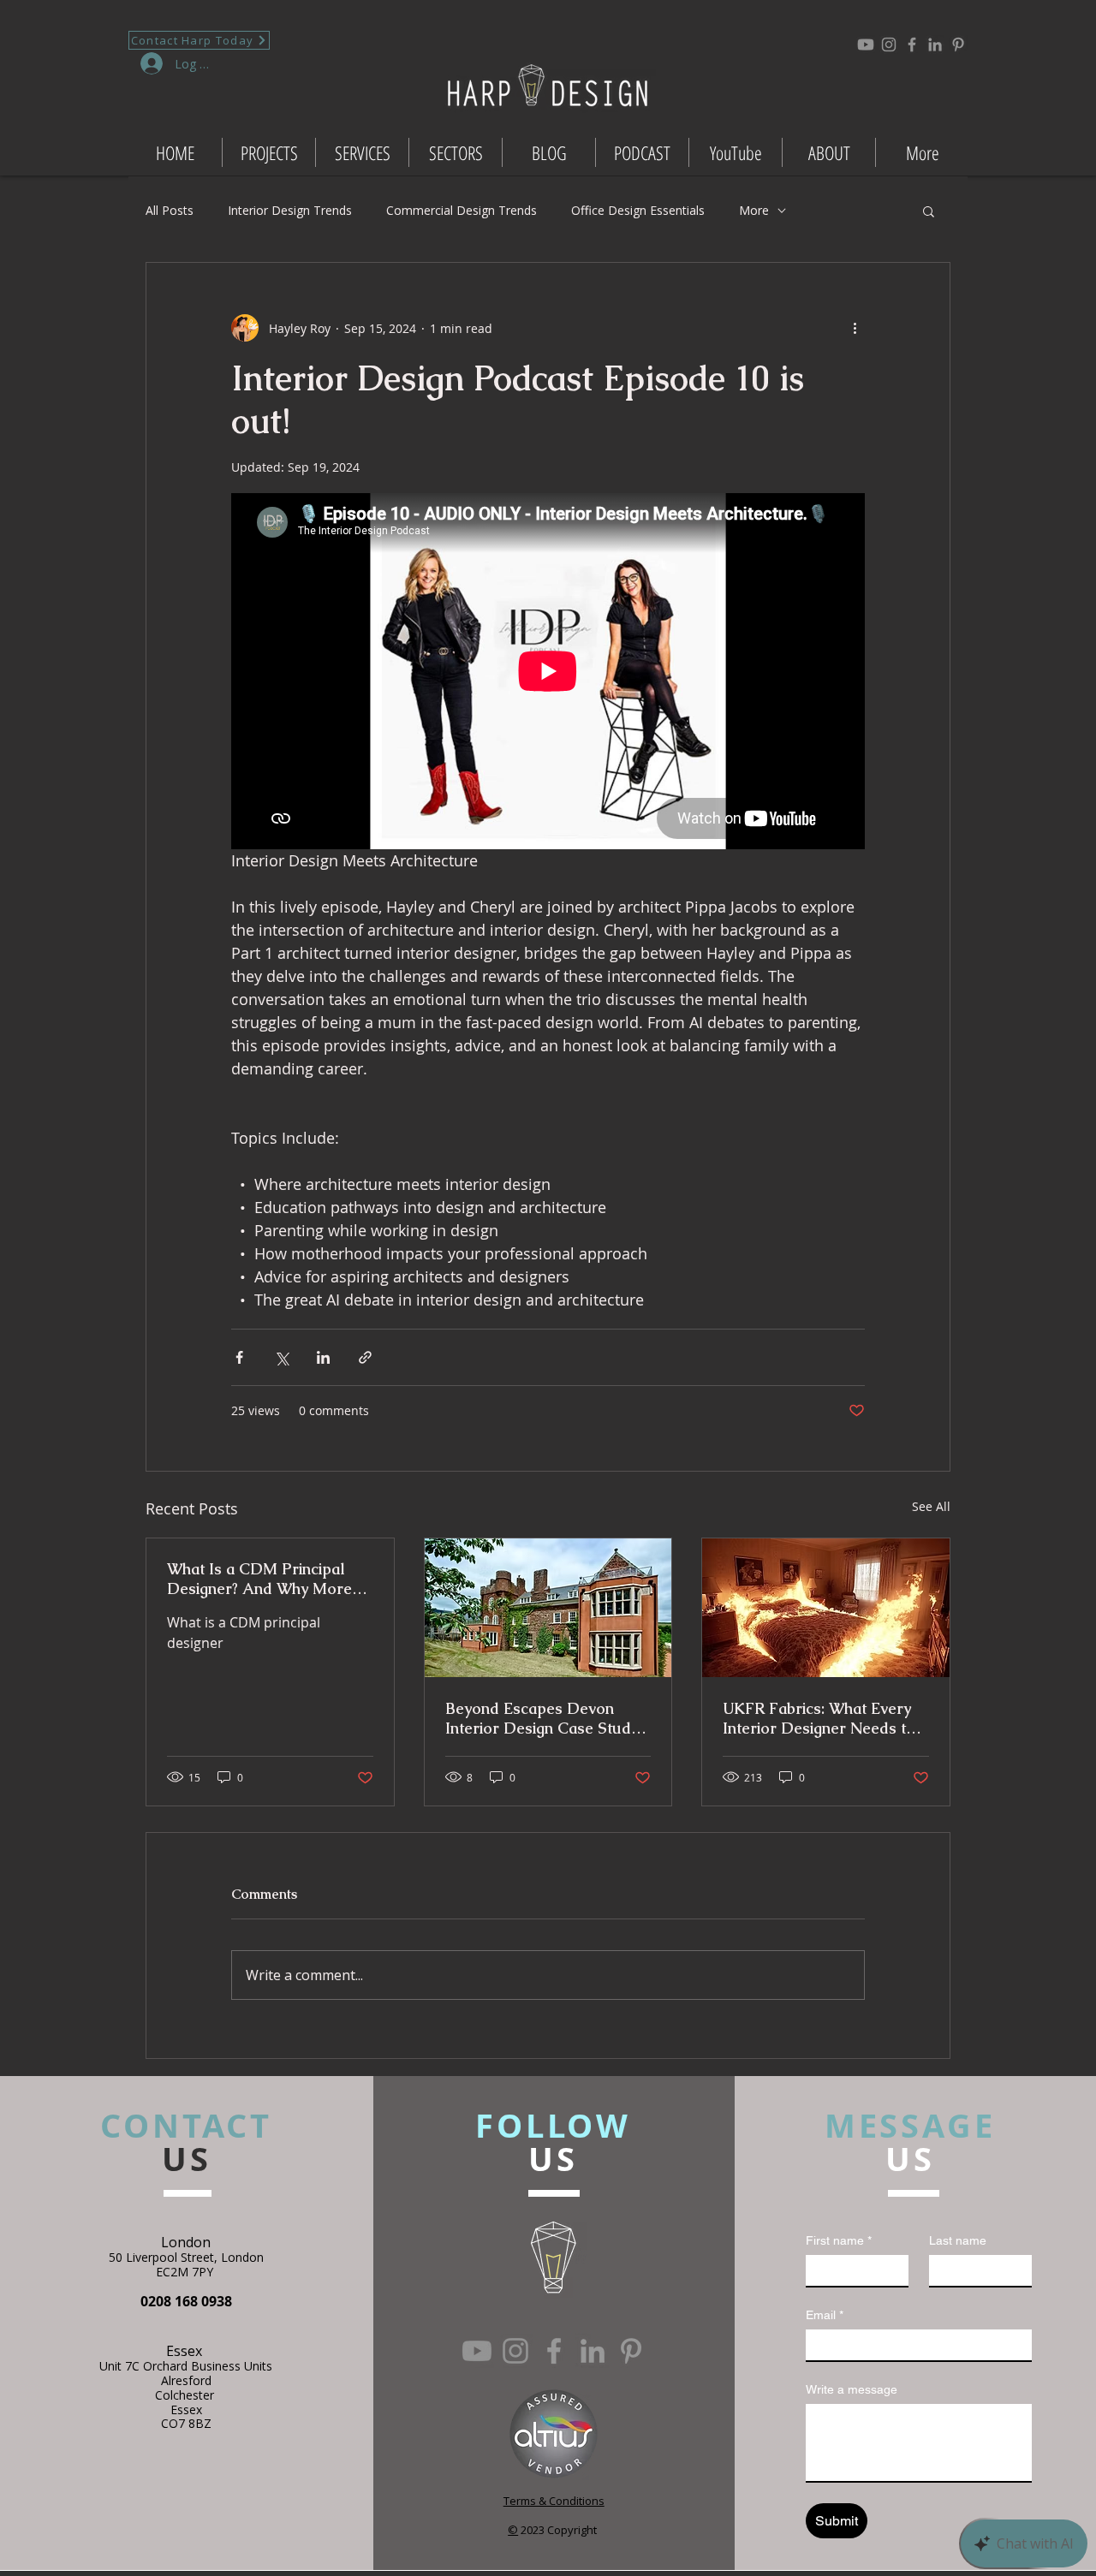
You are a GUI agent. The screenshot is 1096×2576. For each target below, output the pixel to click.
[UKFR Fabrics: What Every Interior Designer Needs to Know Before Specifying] (826, 1608)
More (754, 210)
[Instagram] (889, 45)
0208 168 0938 (186, 2301)
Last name (958, 2240)
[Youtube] (866, 45)
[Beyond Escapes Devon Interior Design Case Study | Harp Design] (548, 1608)
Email (825, 2315)
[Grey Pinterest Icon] (958, 45)
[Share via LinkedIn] (323, 1357)
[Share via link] (365, 1357)
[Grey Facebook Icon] (912, 45)
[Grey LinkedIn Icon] (935, 45)
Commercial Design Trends (462, 210)
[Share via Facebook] (239, 1357)
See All (931, 1506)
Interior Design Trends (290, 210)
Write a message (852, 2389)
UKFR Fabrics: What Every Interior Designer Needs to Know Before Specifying (819, 1718)
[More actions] (855, 328)
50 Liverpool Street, (165, 2257)
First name (839, 2240)
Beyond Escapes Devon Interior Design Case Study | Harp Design (542, 1718)
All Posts (170, 210)
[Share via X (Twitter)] (281, 1357)
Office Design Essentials (638, 210)
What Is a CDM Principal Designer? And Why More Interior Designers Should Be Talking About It (260, 1579)
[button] (929, 211)
